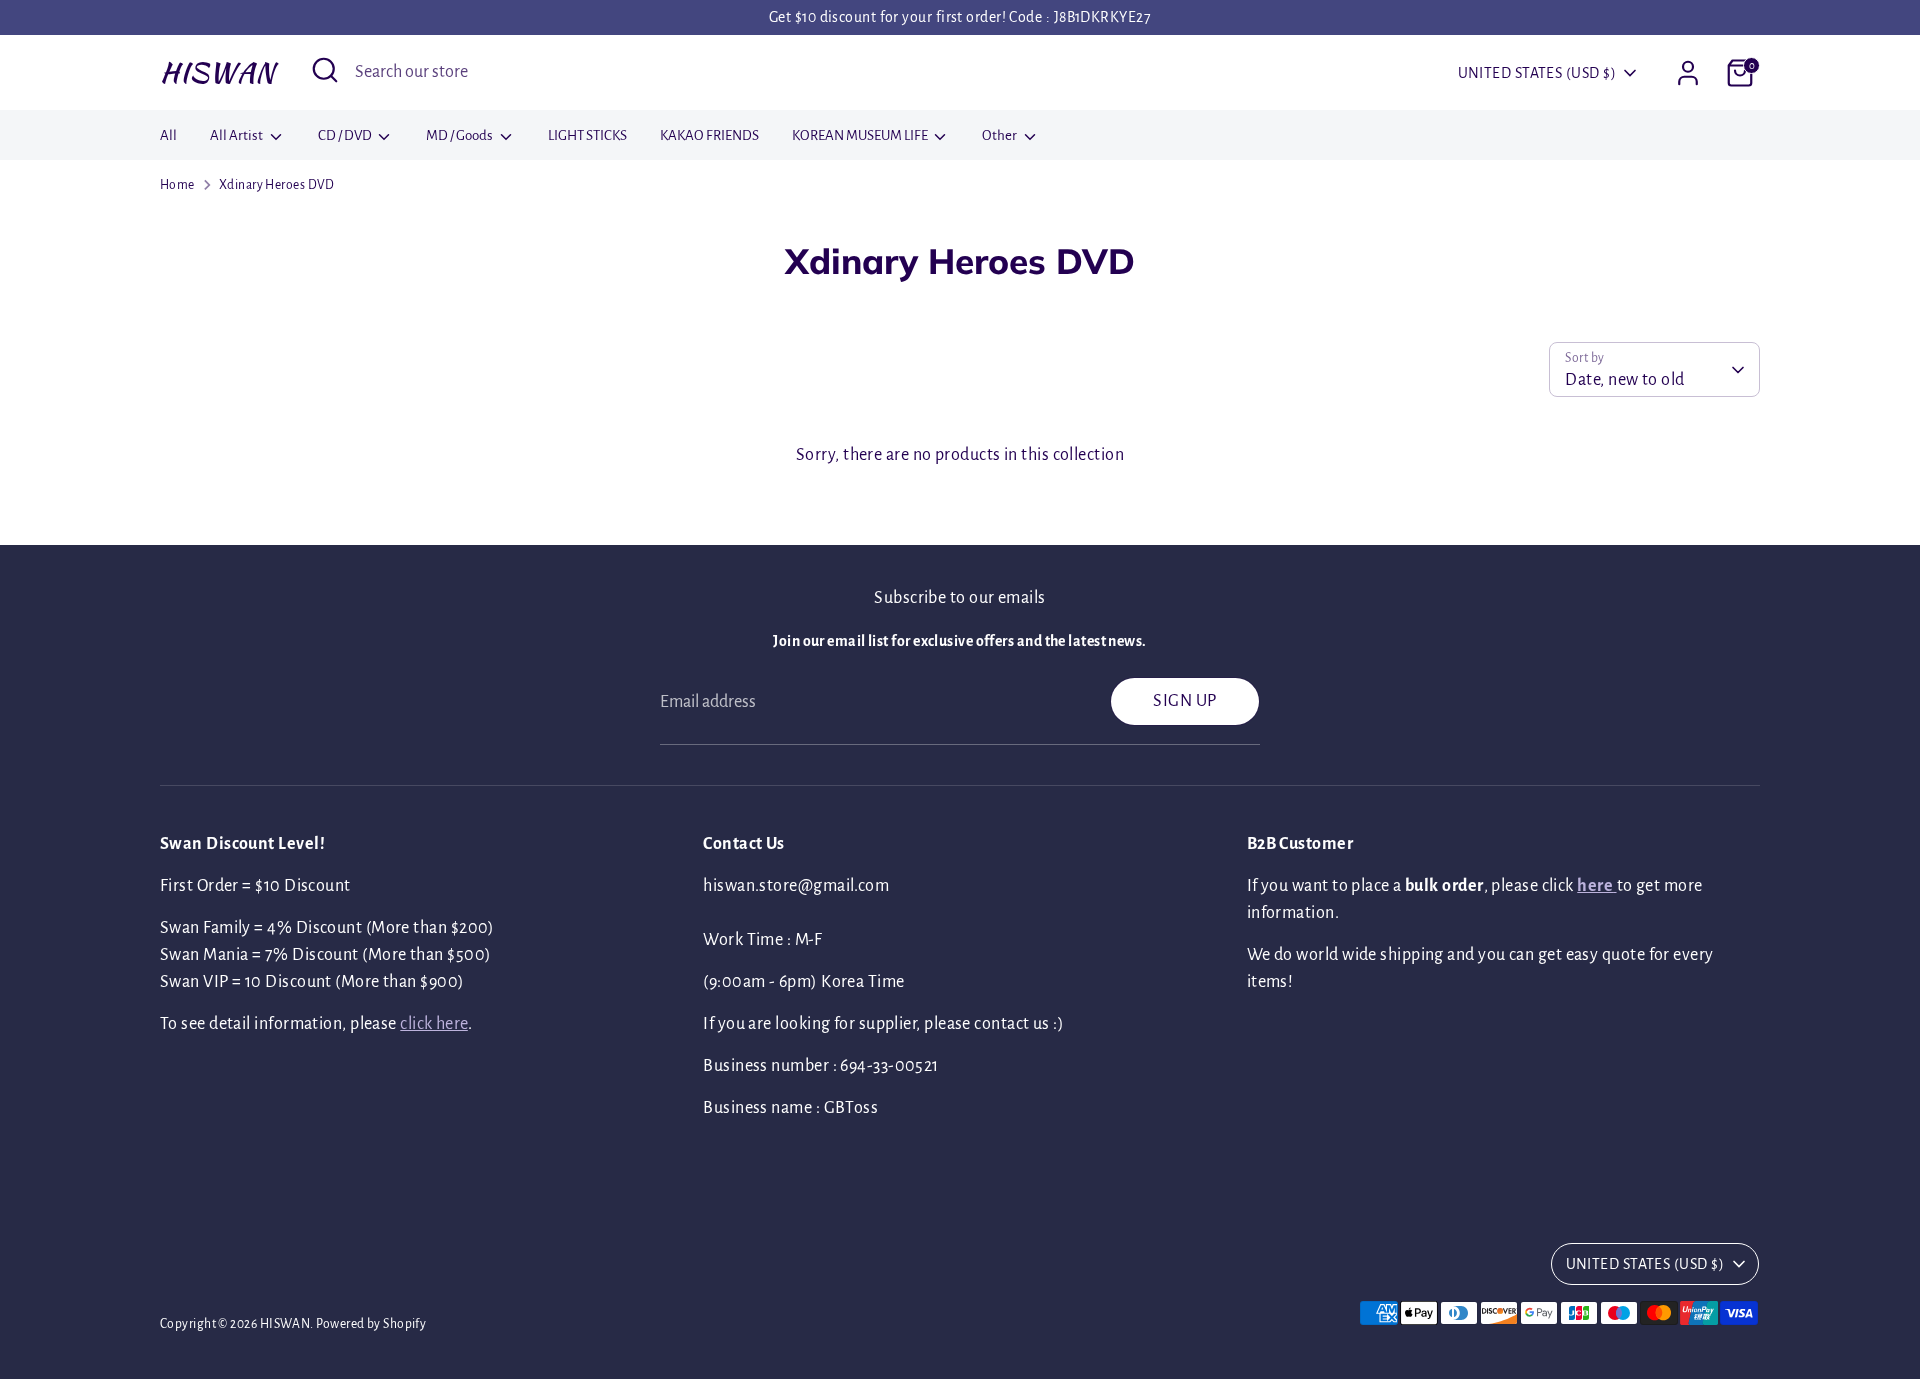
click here (434, 1024)
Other (1000, 135)
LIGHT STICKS (587, 135)
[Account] (1688, 73)
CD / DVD (346, 135)
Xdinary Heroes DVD (277, 185)
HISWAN (217, 72)
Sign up (1184, 701)
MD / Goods (460, 135)
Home (177, 185)
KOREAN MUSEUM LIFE (861, 135)
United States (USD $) (1537, 73)
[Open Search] (325, 70)
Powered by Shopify (371, 1324)
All (168, 135)
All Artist (237, 135)
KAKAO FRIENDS (709, 135)
